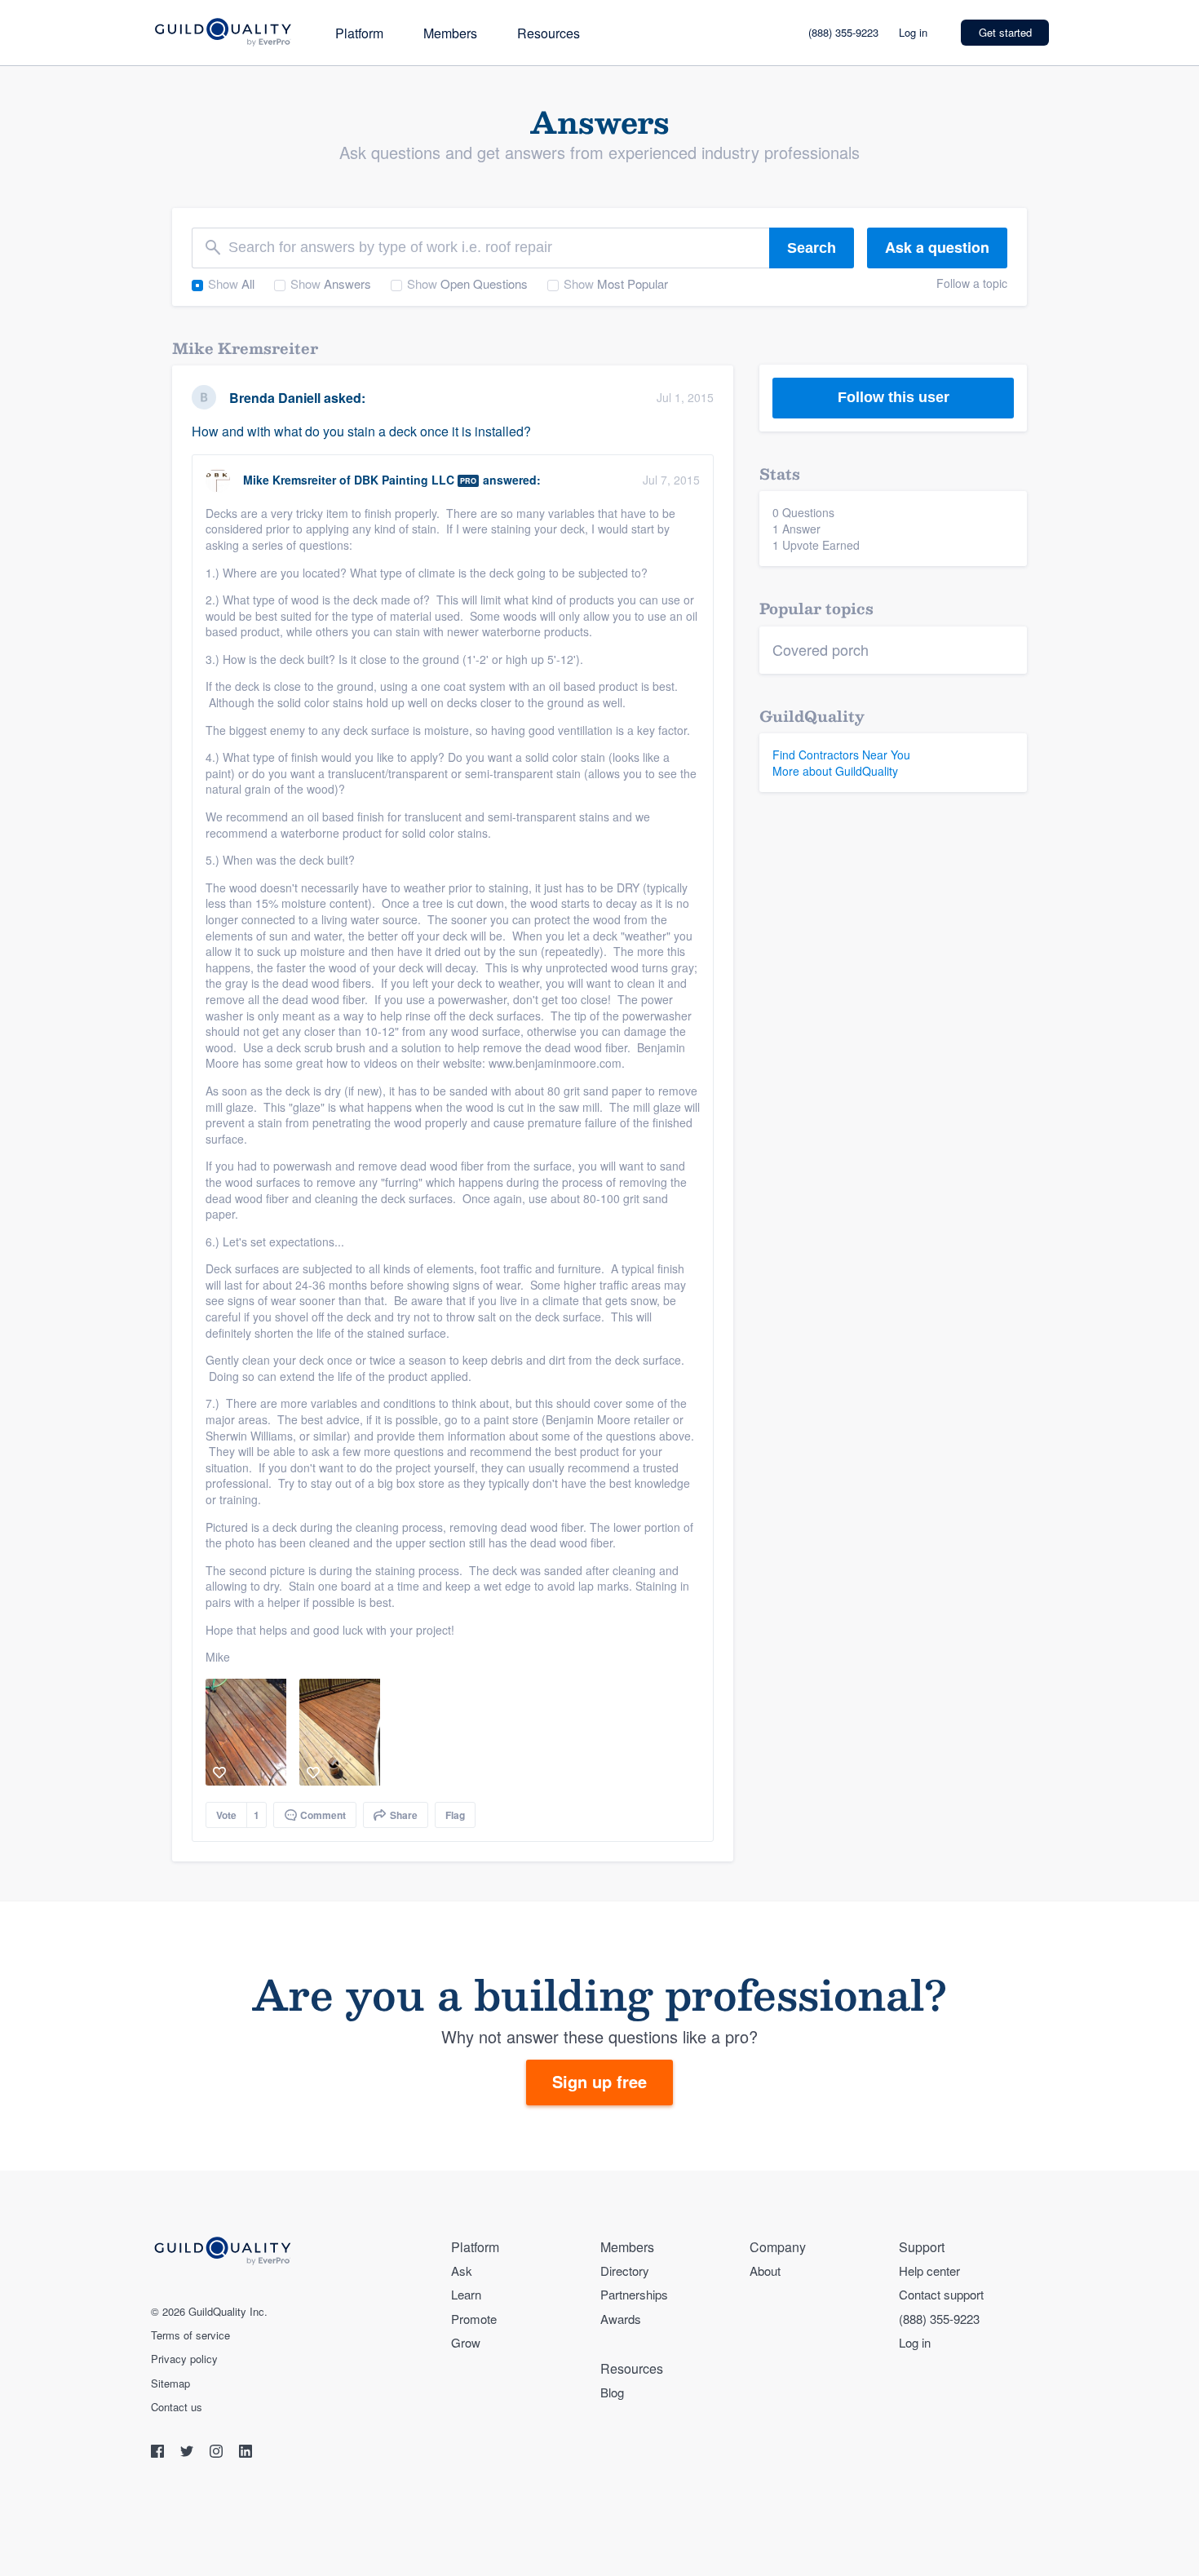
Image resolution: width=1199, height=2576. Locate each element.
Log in (913, 32)
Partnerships (634, 2294)
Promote (474, 2319)
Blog (612, 2392)
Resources (549, 33)
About (765, 2271)
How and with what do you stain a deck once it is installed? (361, 431)
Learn (466, 2294)
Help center (929, 2271)
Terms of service (190, 2335)
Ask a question (937, 247)
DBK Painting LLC (404, 480)
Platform (359, 33)
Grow (466, 2342)
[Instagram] (218, 2453)
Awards (621, 2319)
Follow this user (894, 397)
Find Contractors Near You (841, 755)
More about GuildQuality (835, 771)
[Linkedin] (246, 2453)
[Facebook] (159, 2453)
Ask (462, 2271)
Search (812, 248)
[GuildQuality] (222, 33)
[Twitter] (188, 2453)
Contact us (177, 2407)
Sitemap (170, 2383)
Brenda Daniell (275, 398)
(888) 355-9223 (843, 32)
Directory (625, 2271)
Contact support (941, 2294)
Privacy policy (184, 2359)
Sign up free (599, 2081)
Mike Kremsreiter (290, 480)
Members (450, 33)
